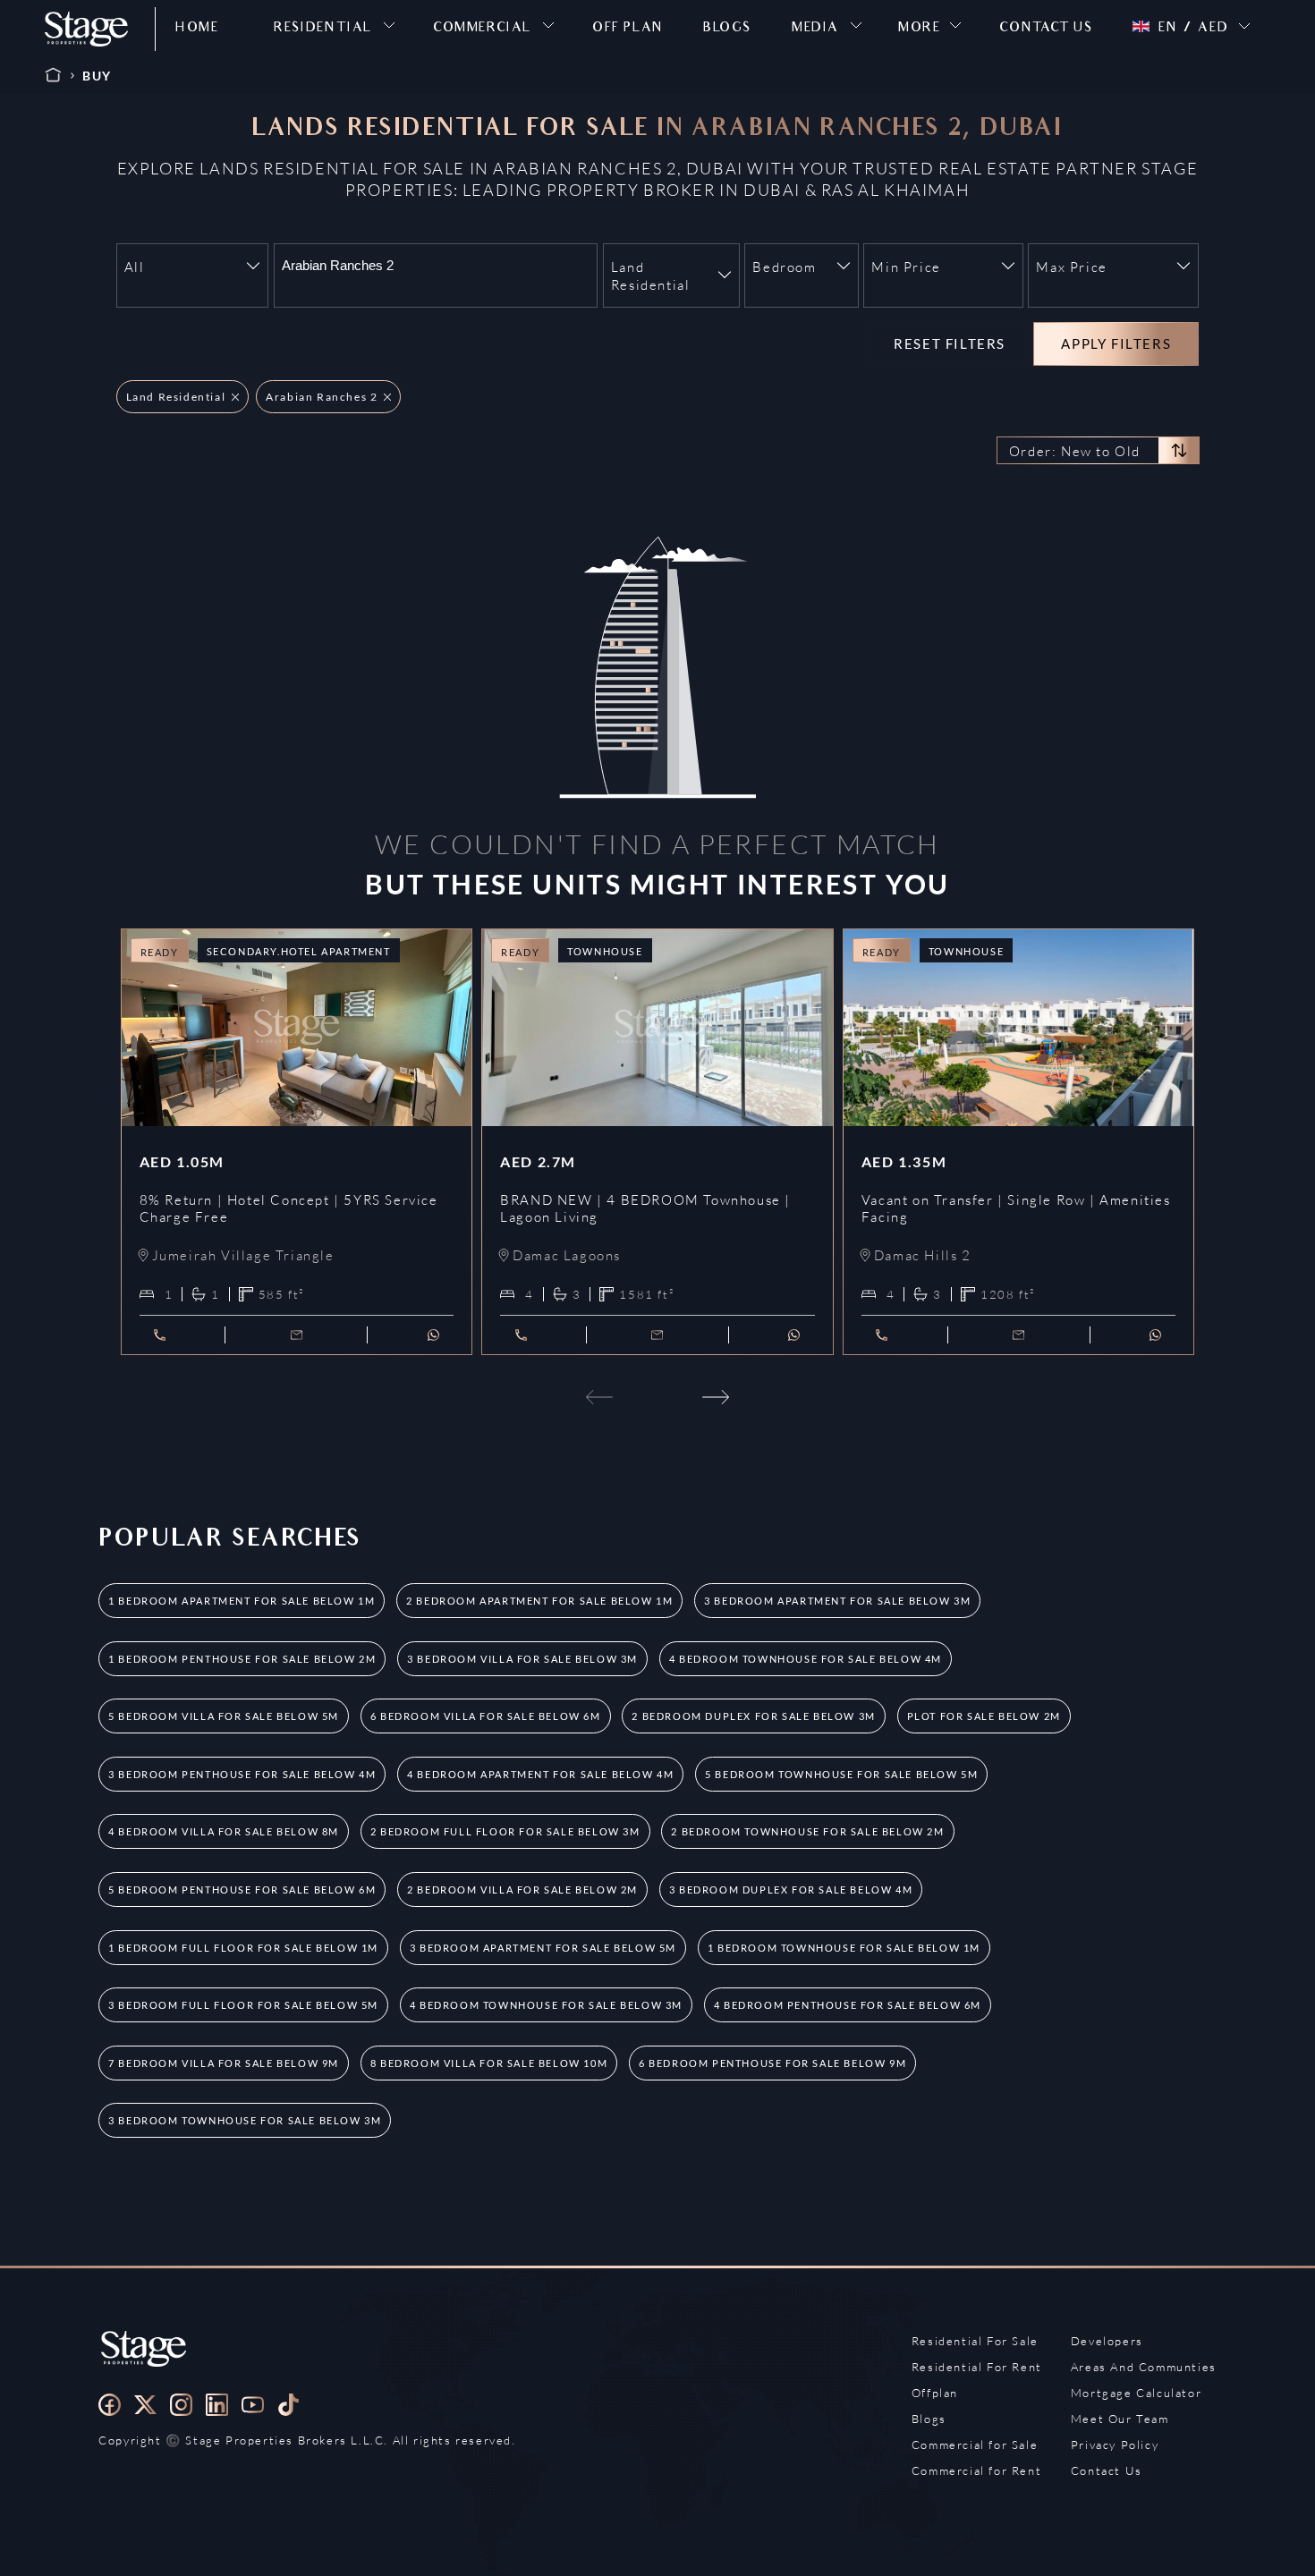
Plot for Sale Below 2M (984, 1716)
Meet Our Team (1120, 2419)
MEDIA (815, 29)
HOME (197, 29)
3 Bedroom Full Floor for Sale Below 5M (243, 2005)
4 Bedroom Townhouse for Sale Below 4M (806, 1659)
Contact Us (1107, 2470)
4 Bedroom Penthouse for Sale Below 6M (848, 2005)
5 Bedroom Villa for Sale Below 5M (224, 1716)
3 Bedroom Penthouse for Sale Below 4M (242, 1774)
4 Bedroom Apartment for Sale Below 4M (540, 1774)
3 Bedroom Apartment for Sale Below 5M (543, 1948)
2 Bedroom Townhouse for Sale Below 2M (807, 1831)
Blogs (929, 2419)
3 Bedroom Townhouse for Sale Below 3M (245, 2120)
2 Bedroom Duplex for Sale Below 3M (753, 1716)
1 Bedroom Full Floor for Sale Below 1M (243, 1948)
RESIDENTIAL (323, 29)
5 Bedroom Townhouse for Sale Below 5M (841, 1774)
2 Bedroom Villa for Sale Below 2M (522, 1890)
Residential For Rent (977, 2367)
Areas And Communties (1144, 2367)
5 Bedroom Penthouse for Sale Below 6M (242, 1890)
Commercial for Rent (976, 2470)
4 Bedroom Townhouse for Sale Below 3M (546, 2005)
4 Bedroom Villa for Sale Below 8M (224, 1831)
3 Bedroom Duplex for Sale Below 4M (791, 1890)
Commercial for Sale (975, 2445)
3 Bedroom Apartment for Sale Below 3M (837, 1601)
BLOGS (728, 29)
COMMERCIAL (482, 29)
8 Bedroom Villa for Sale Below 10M (489, 2063)
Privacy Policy (1115, 2445)
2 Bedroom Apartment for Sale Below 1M (539, 1601)
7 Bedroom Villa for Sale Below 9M (224, 2063)
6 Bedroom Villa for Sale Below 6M (486, 1716)
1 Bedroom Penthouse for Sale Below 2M (242, 1659)
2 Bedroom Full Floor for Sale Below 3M (505, 1831)
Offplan (935, 2393)
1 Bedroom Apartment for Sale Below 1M (242, 1601)
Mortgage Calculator (1136, 2393)
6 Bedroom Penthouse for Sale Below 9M (772, 2063)
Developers (1107, 2341)
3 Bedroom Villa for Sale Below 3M (522, 1659)
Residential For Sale (975, 2341)
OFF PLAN (628, 29)
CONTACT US (1046, 29)
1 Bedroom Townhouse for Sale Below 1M (844, 1948)
